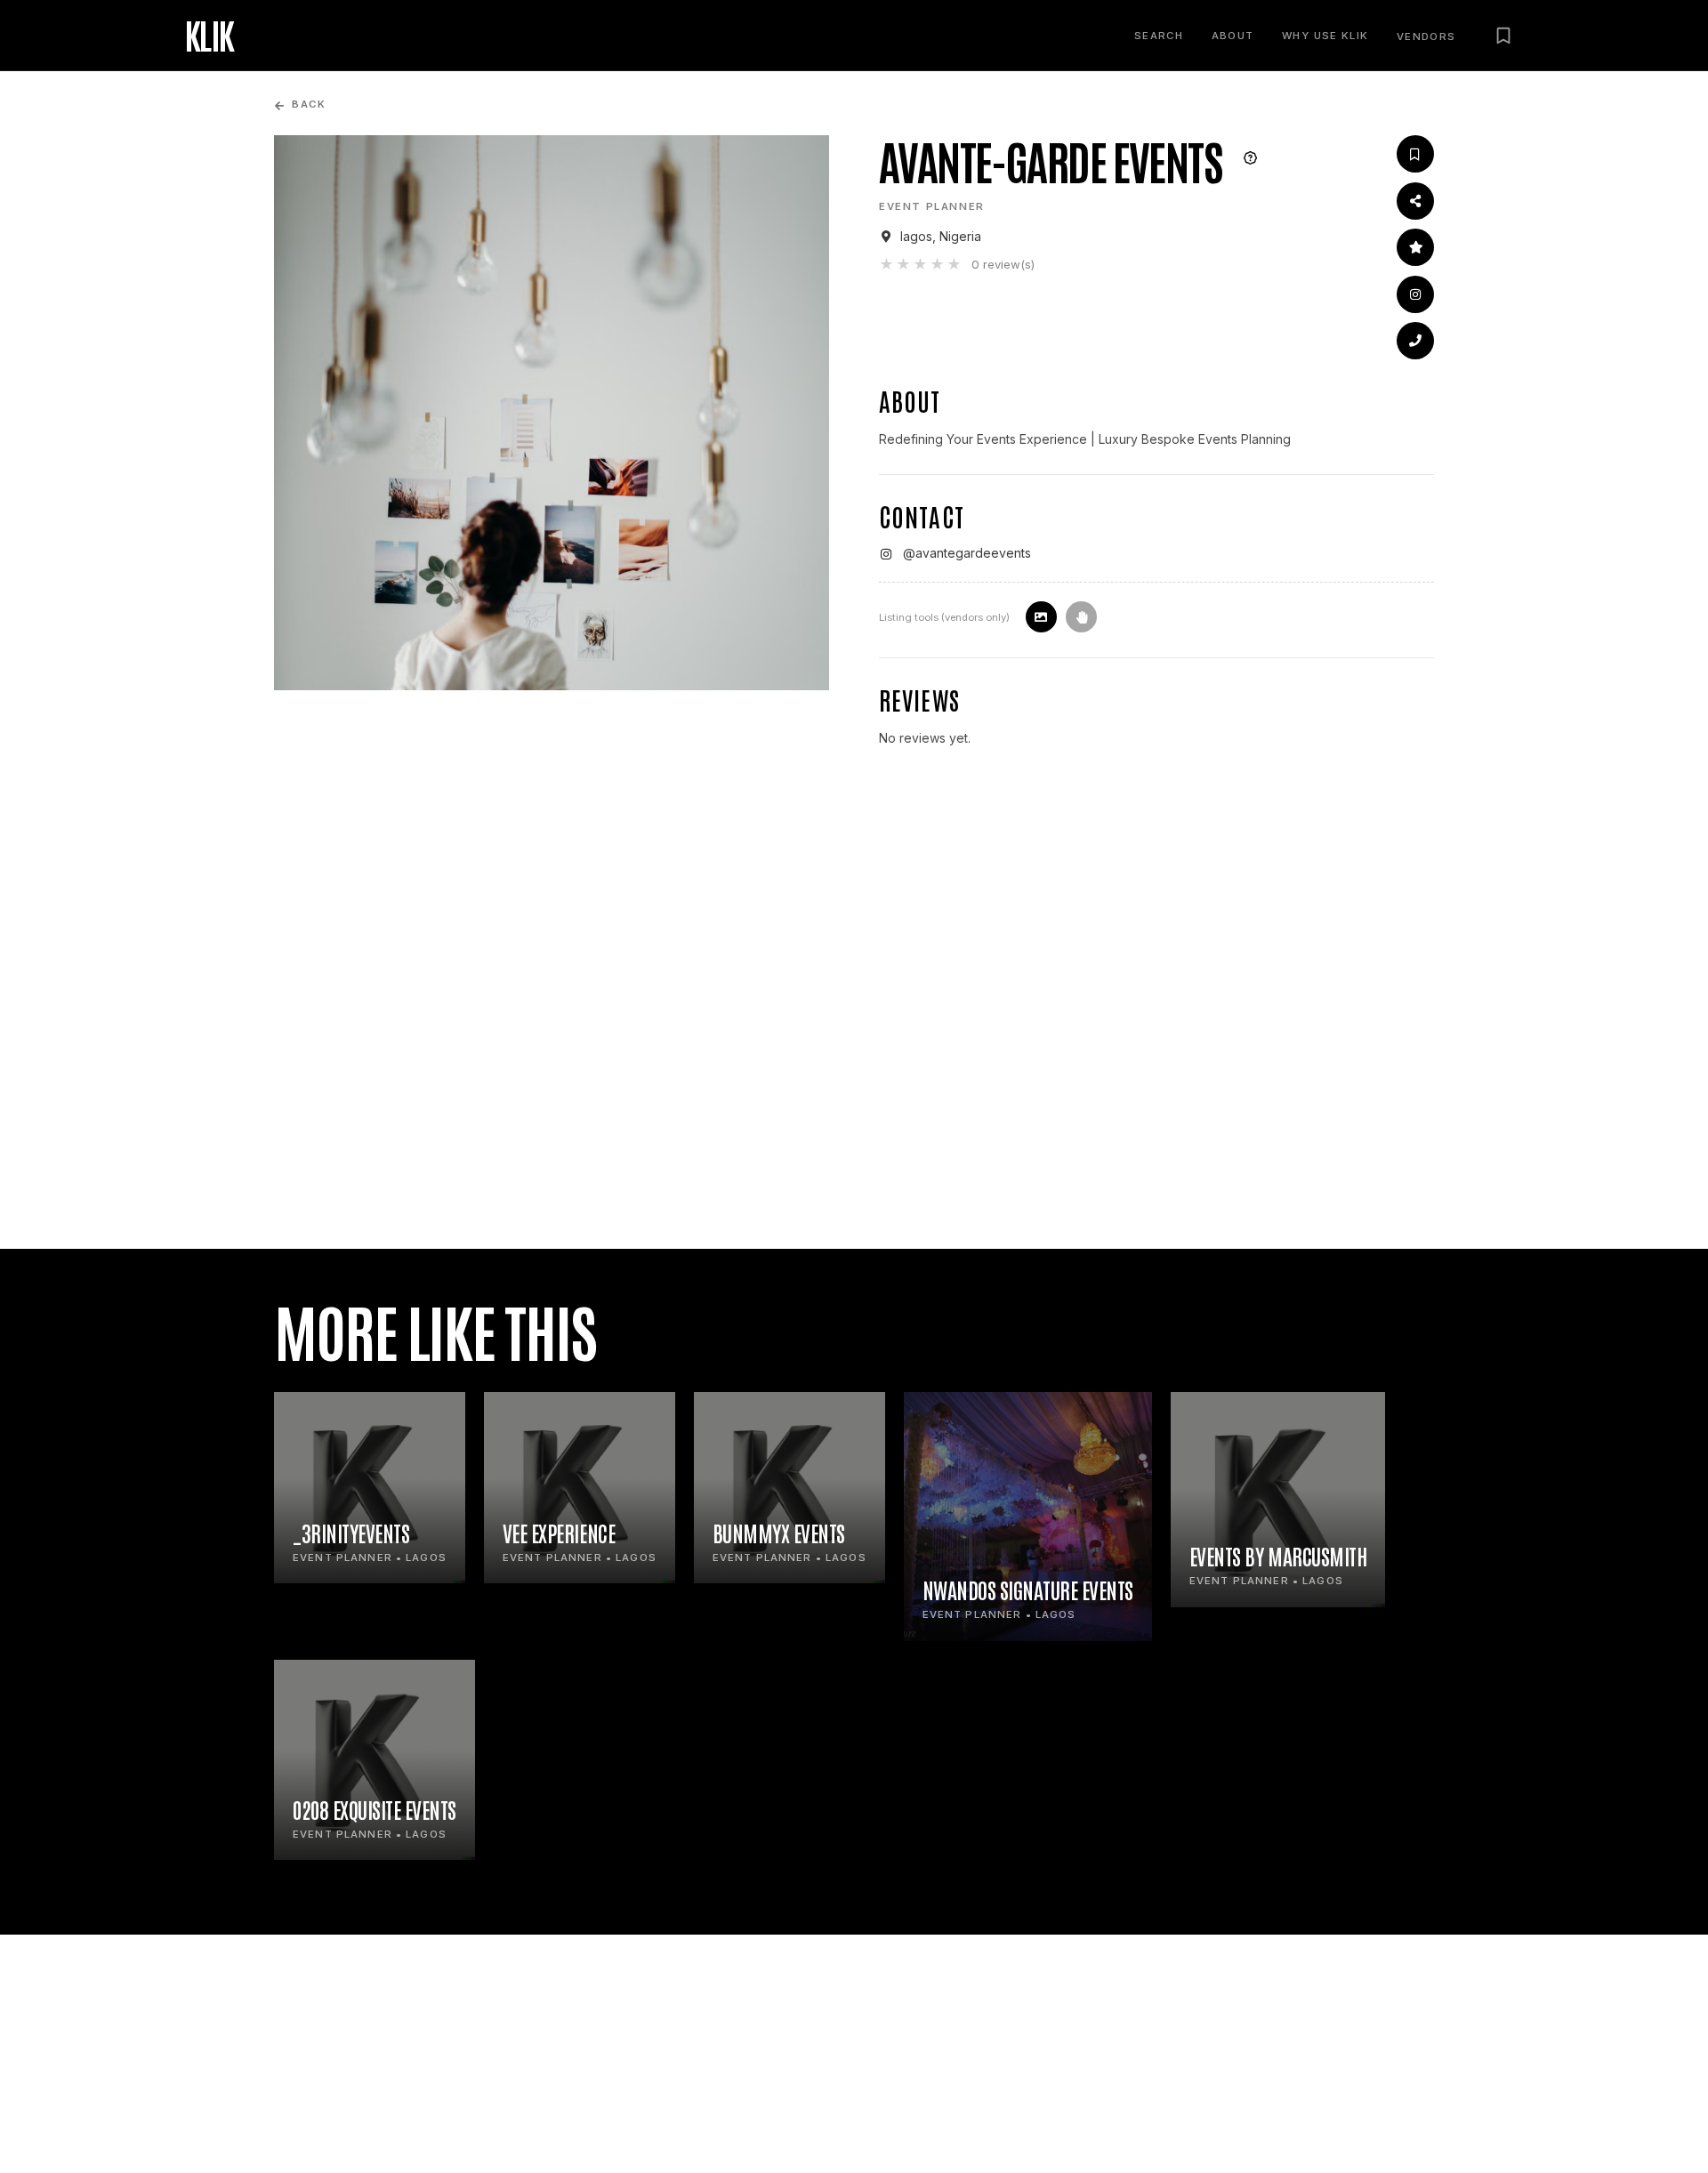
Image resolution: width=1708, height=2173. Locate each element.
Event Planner (932, 206)
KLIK (209, 35)
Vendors (1426, 37)
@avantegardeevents (967, 553)
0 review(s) (1003, 264)
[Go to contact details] (1415, 341)
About (1233, 36)
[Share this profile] (1415, 201)
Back (308, 105)
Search (1159, 36)
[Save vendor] (1415, 154)
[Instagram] (1415, 294)
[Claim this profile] (1081, 617)
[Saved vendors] (1503, 36)
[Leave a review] (1415, 247)
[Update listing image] (1041, 617)
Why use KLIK (1325, 36)
